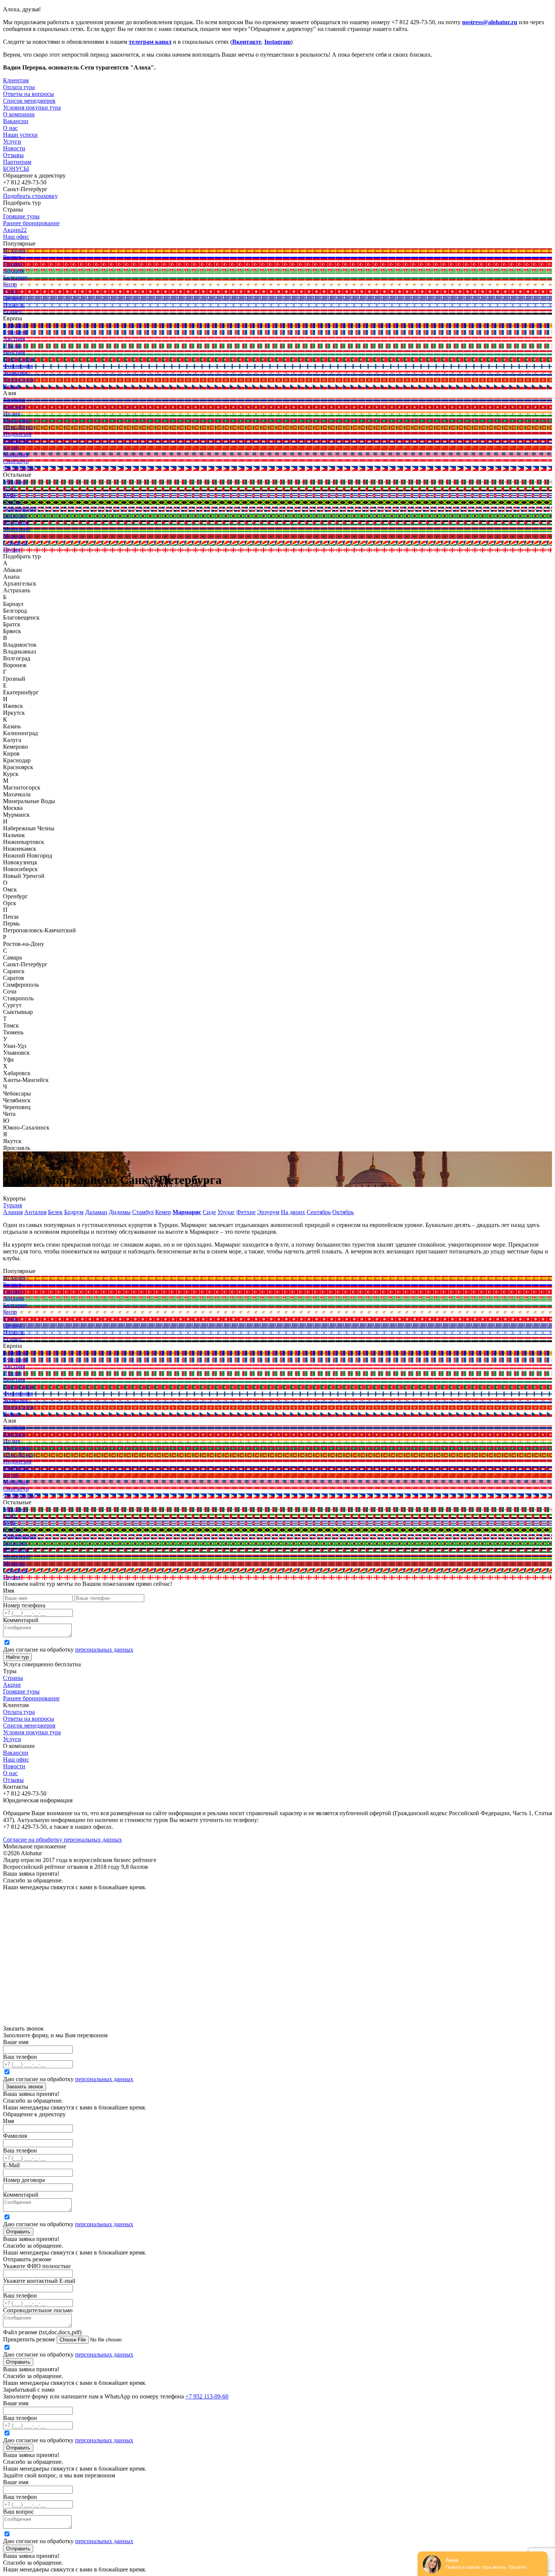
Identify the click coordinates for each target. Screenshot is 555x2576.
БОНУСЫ (16, 169)
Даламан (96, 1212)
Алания (13, 1212)
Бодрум (74, 1212)
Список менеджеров (29, 1725)
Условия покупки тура (32, 1732)
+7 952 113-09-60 (207, 2396)
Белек (55, 1212)
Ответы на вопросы (29, 1719)
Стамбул (143, 1212)
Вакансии (16, 1753)
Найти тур (17, 1657)
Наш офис (16, 1759)
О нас (10, 1773)
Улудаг (226, 1212)
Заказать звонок (25, 2087)
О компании (19, 114)
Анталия (35, 1212)
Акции (12, 1685)
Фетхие (246, 1212)
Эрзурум (268, 1212)
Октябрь (343, 1212)
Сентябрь (319, 1212)
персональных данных (104, 1650)
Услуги (12, 141)
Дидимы (120, 1212)
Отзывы (13, 155)
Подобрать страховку (30, 196)
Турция (12, 1205)
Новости (14, 148)
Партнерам (17, 162)
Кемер (163, 1212)
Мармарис (187, 1212)
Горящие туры (21, 1691)
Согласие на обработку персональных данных (62, 1840)
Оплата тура (19, 1712)
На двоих (293, 1212)
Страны (13, 1678)
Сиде (209, 1212)
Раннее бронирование (31, 1698)
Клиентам (16, 80)
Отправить (18, 2232)
